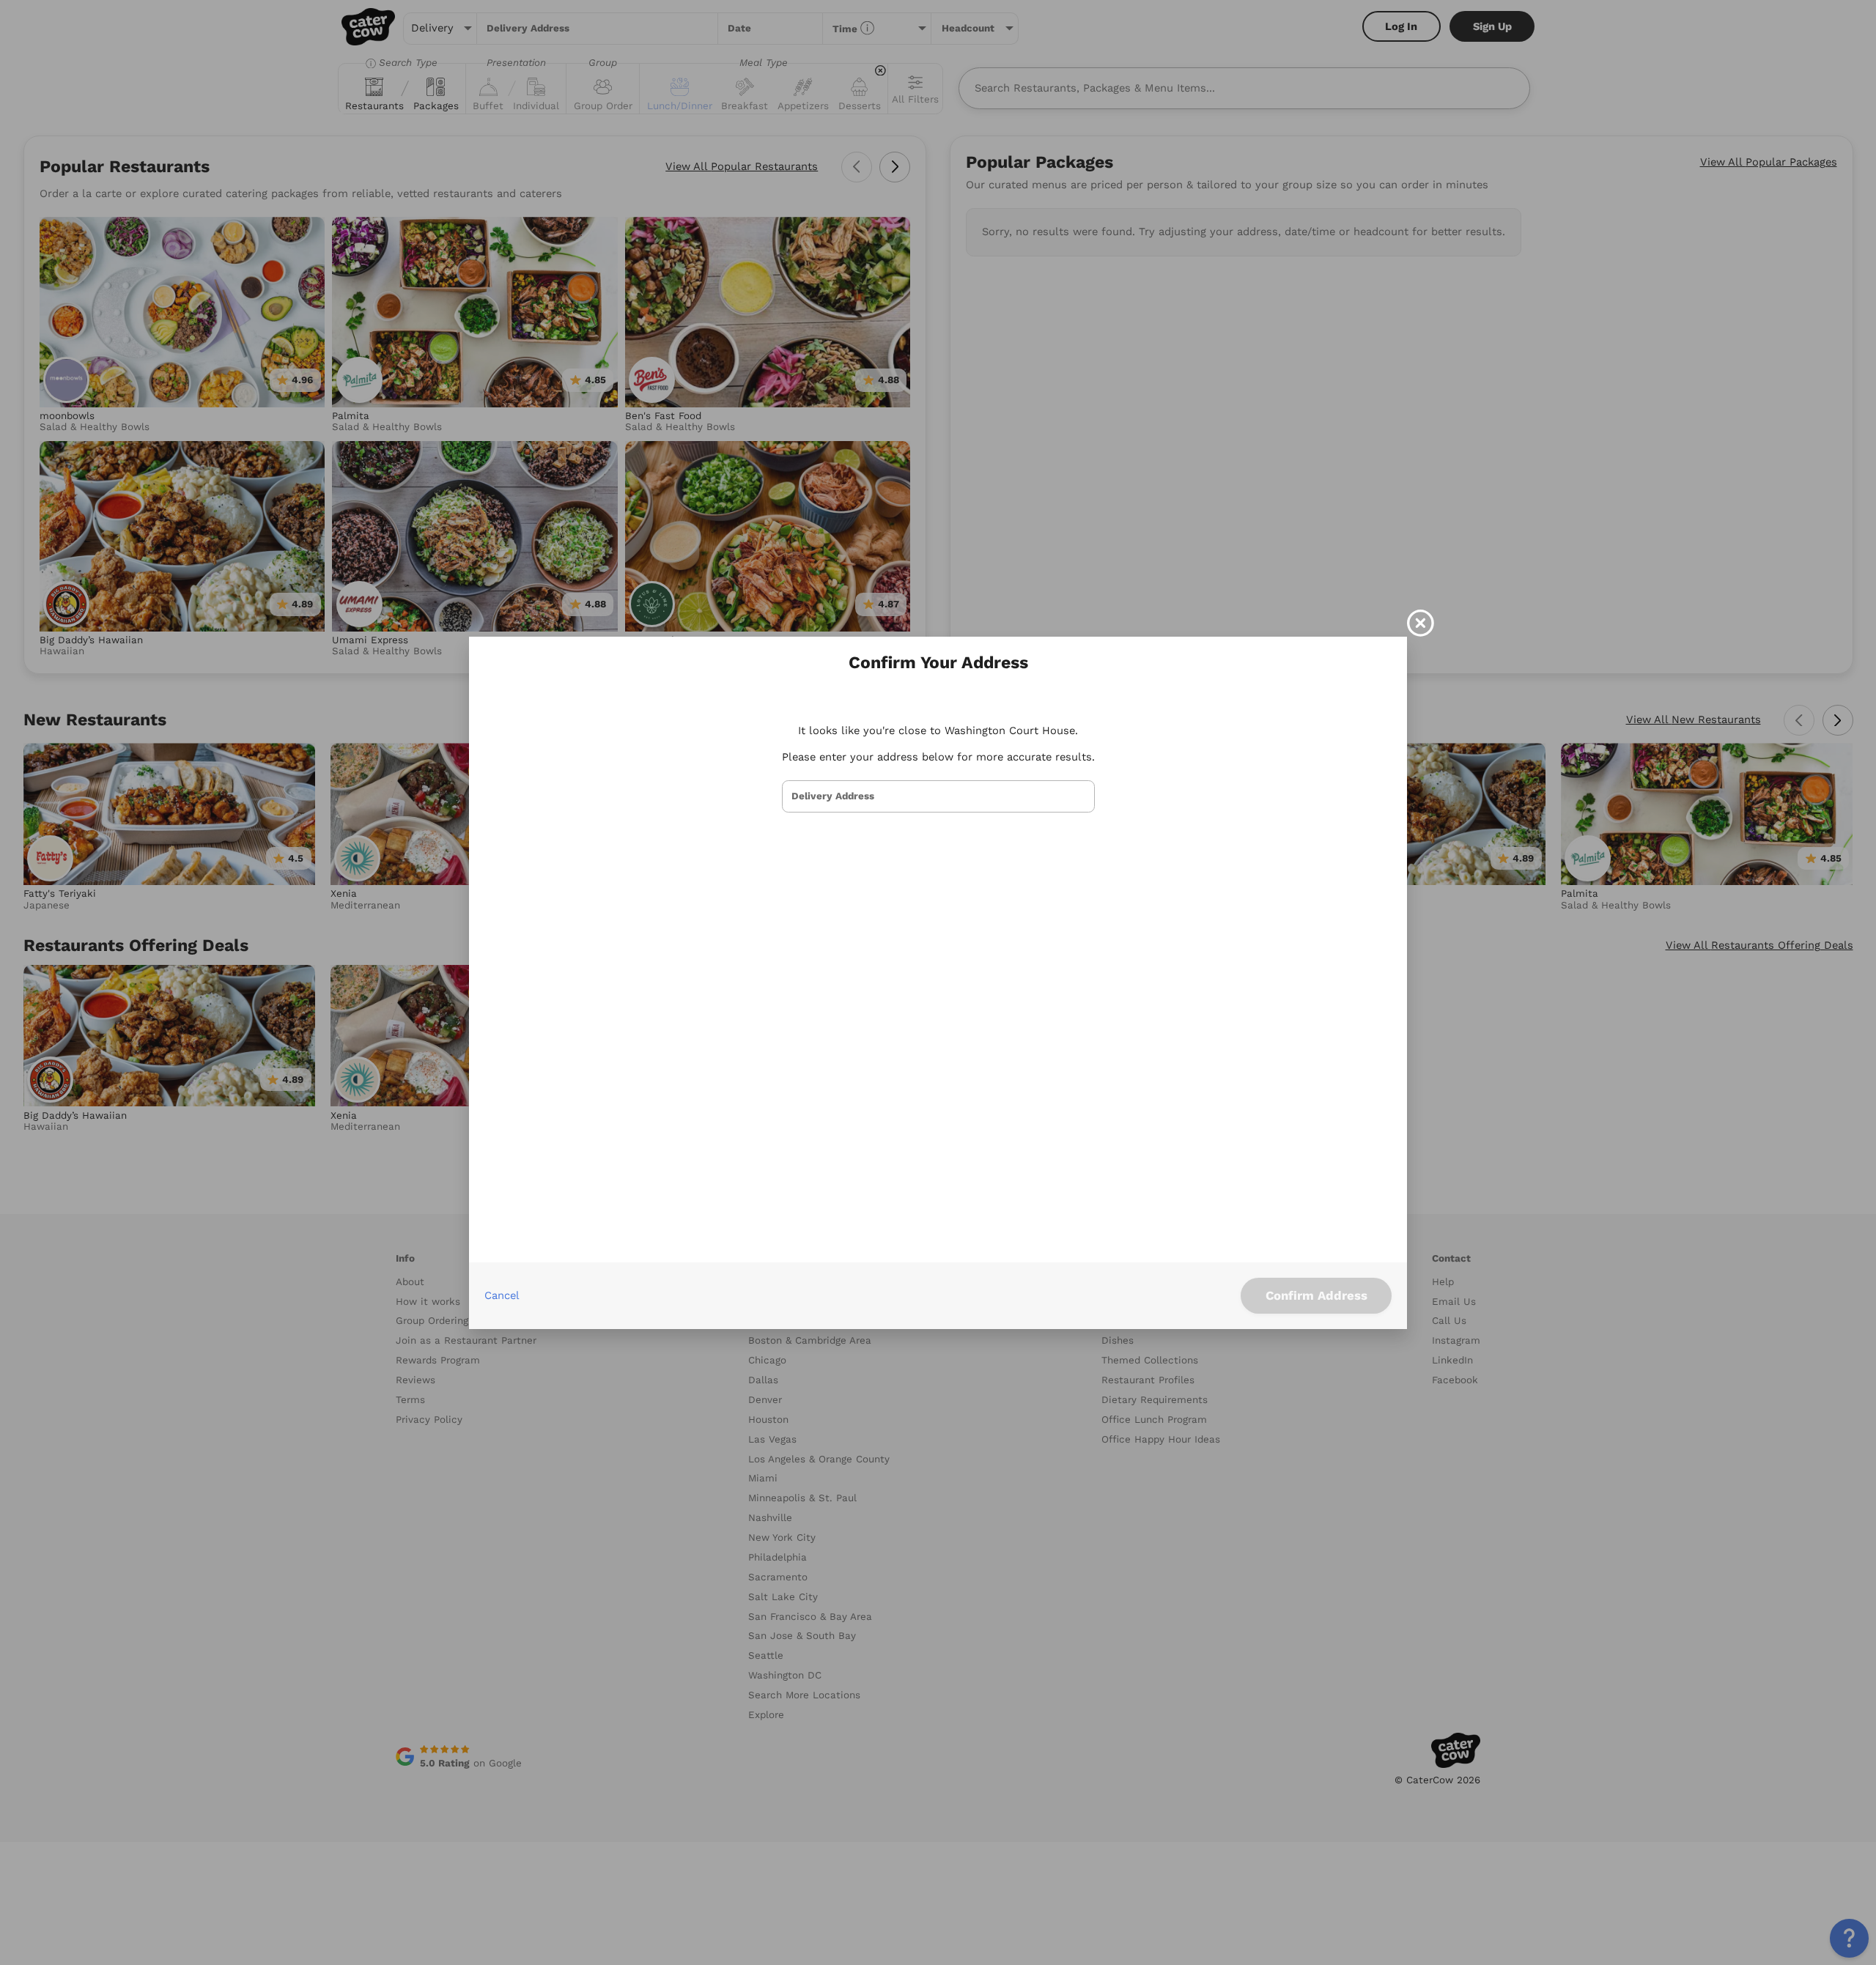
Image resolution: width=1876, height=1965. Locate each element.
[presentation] (938, 796)
